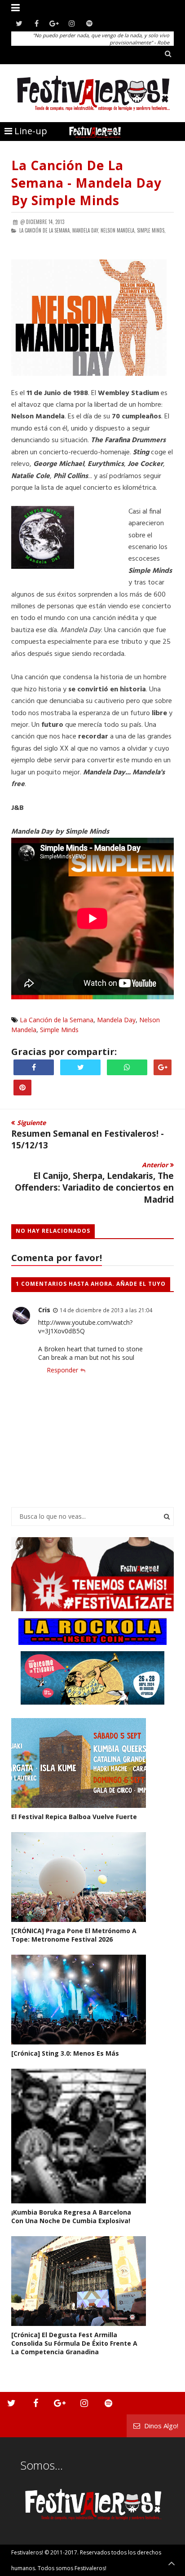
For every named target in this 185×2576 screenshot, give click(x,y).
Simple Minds (59, 1030)
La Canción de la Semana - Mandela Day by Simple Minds (86, 183)
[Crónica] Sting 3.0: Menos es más (65, 2053)
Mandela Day (116, 1020)
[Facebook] (37, 24)
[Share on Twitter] (80, 1067)
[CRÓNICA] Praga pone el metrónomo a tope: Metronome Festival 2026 (74, 1935)
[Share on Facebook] (34, 1067)
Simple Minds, (151, 230)
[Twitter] (19, 24)
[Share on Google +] (163, 1067)
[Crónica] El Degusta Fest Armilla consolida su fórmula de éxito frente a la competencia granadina (74, 2343)
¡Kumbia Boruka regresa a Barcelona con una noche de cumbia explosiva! (71, 2216)
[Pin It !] (22, 1088)
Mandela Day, (86, 230)
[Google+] (54, 24)
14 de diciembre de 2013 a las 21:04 (106, 1310)
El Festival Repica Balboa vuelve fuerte (74, 1817)
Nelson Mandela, (118, 230)
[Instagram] (72, 24)
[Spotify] (89, 24)
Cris (44, 1310)
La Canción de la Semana (57, 1020)
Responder (62, 1370)
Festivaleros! (27, 2552)
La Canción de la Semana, (45, 230)
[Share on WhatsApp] (127, 1067)
